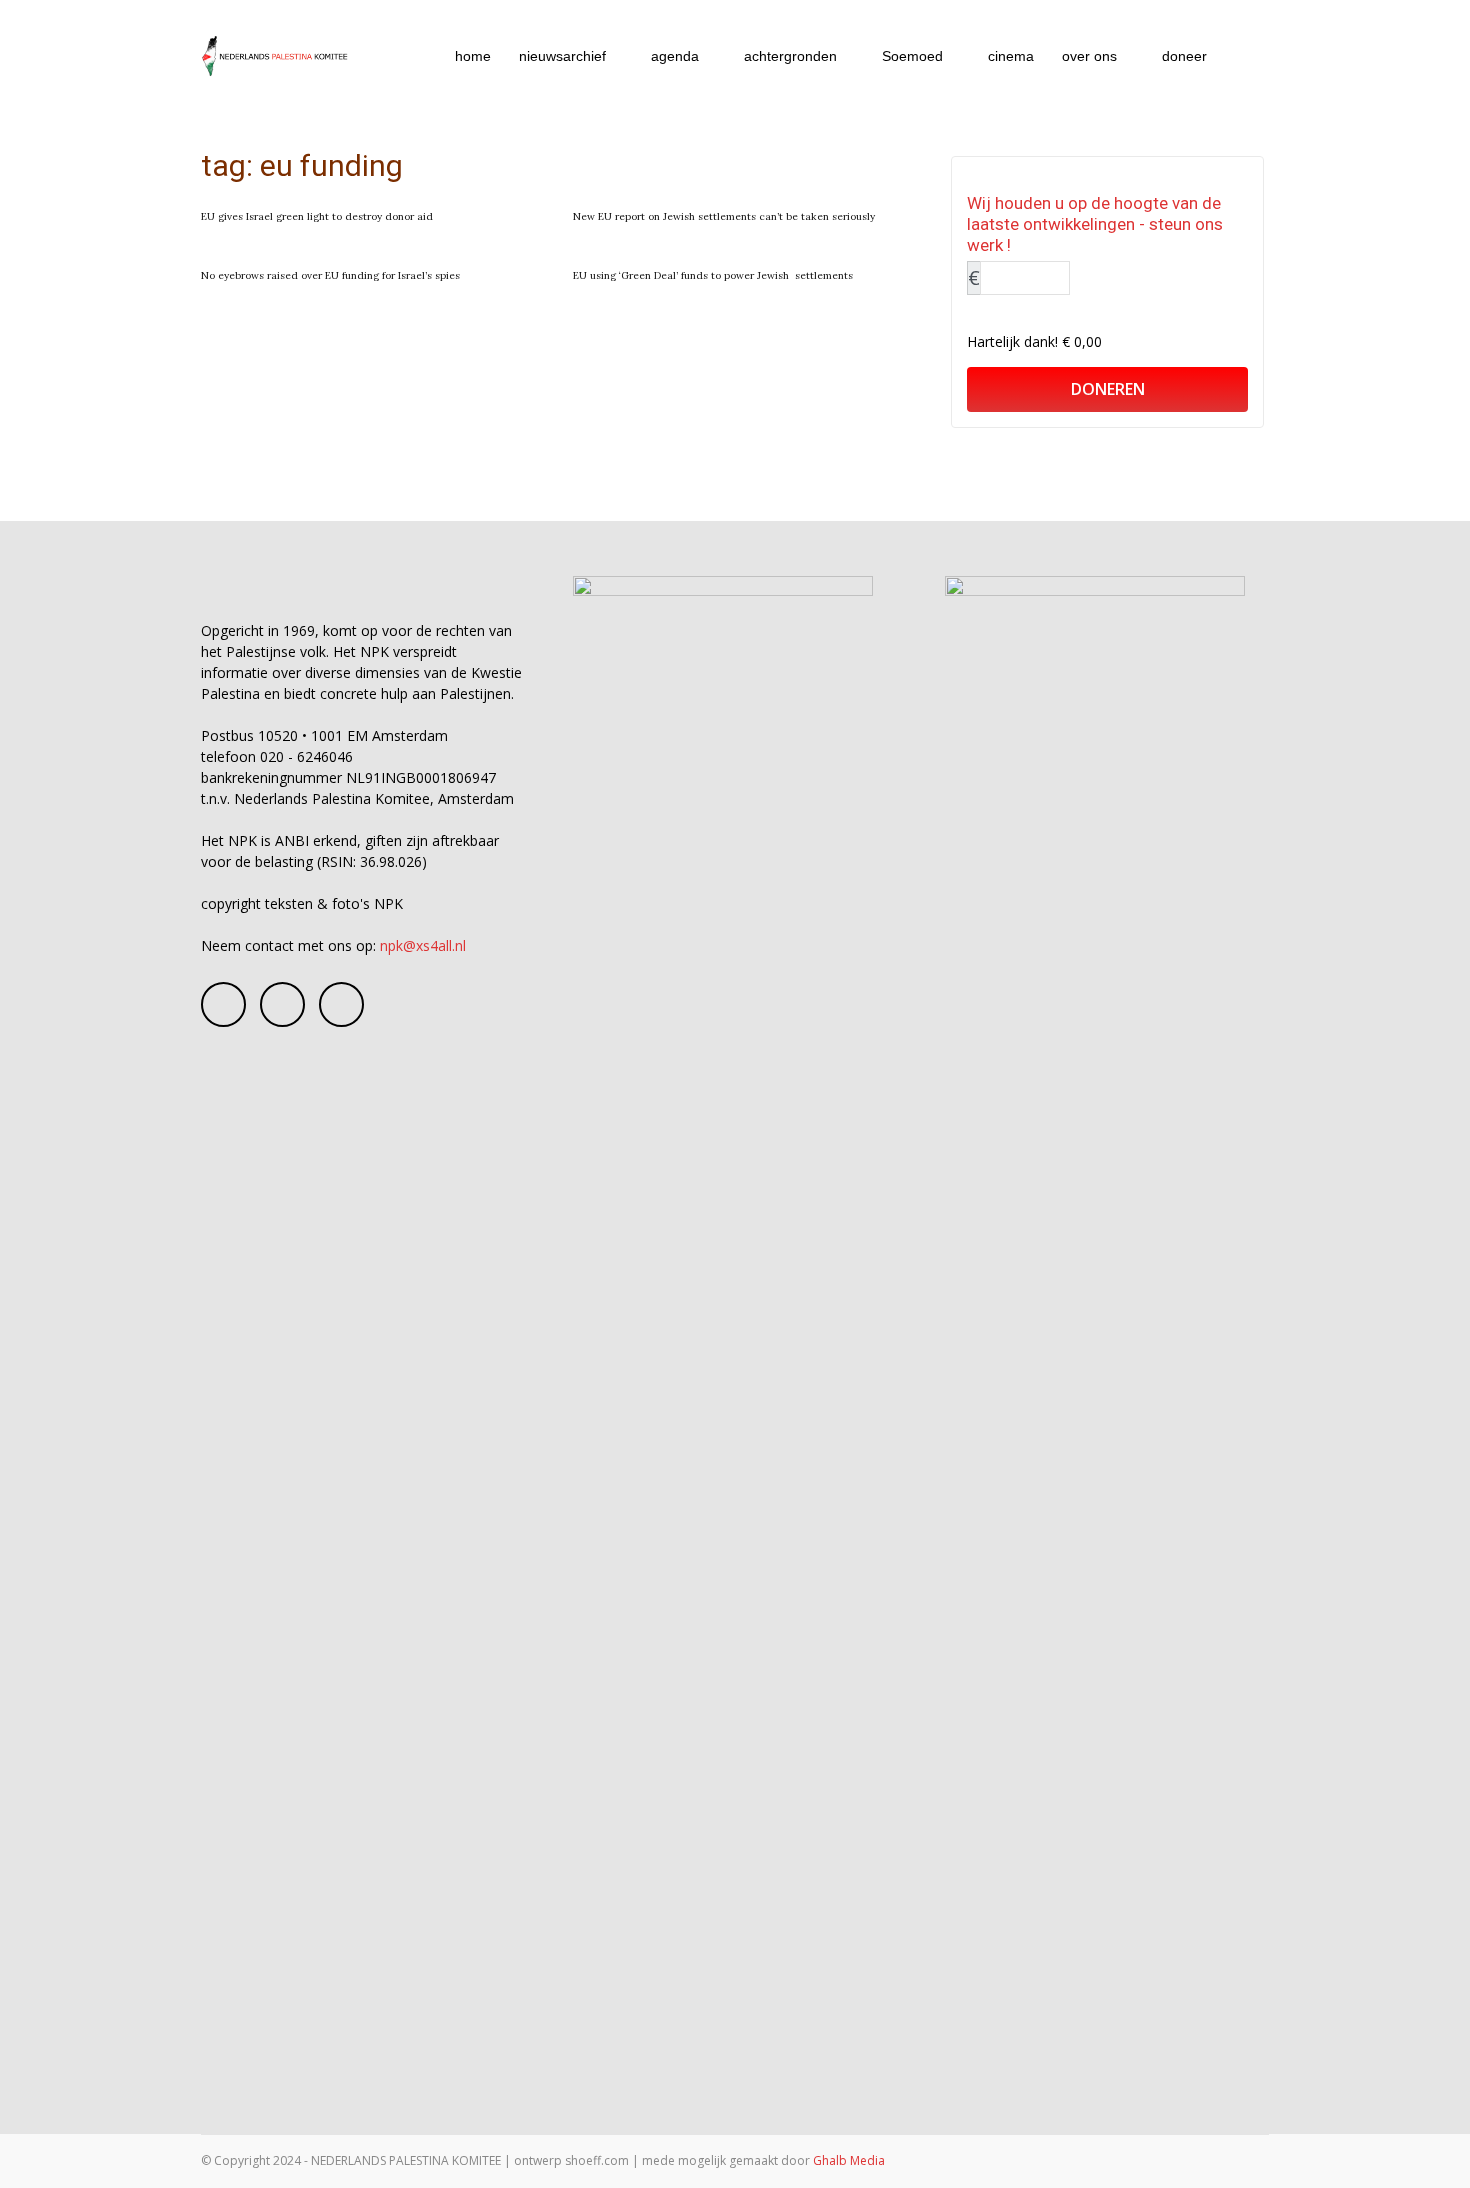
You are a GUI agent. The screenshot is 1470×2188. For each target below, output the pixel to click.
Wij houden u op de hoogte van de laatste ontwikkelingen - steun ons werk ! (1095, 224)
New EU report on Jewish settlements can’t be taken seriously (724, 216)
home (473, 56)
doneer (1184, 56)
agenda (675, 56)
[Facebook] (223, 1004)
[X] (341, 1004)
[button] (1245, 57)
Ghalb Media (849, 2160)
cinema (1011, 56)
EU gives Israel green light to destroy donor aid (317, 216)
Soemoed (912, 56)
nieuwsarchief (562, 56)
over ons (1089, 56)
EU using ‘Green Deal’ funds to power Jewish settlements (713, 275)
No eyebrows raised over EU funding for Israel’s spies (330, 275)
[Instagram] (282, 1004)
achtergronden (790, 56)
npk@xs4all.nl (423, 945)
